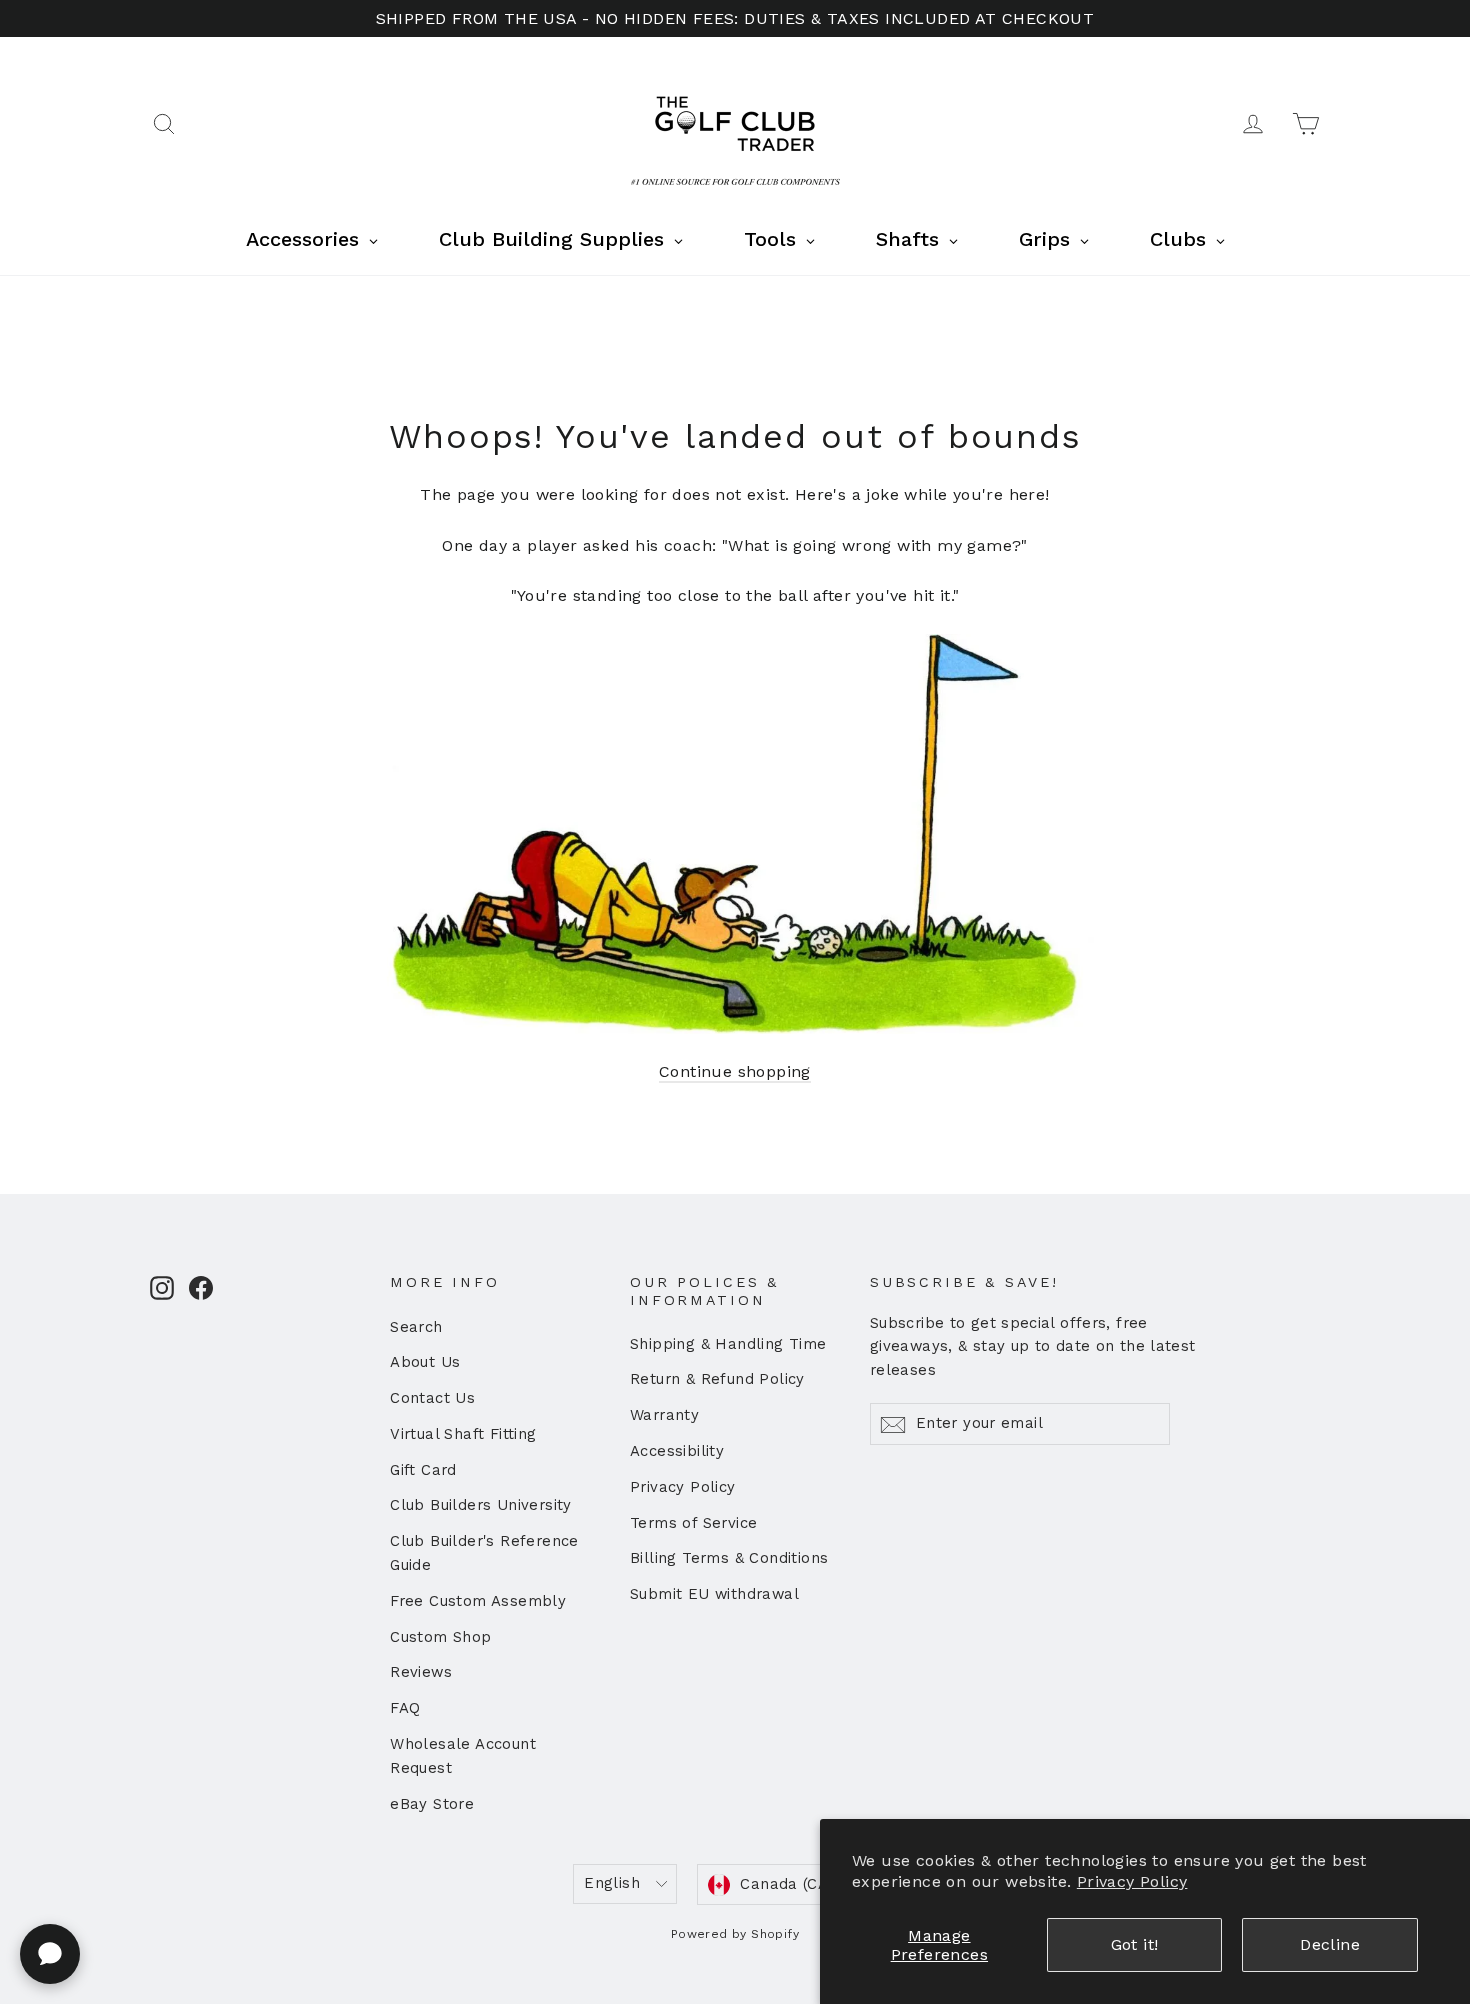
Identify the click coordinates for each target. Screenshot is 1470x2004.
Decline (1330, 1944)
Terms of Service (693, 1523)
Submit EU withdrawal (714, 1594)
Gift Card (423, 1470)
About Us (425, 1362)
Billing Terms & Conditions (729, 1558)
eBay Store (432, 1804)
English (612, 1883)
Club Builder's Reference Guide (484, 1553)
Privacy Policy (1132, 1881)
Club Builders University (481, 1505)
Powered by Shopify (735, 1934)
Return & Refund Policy (717, 1379)
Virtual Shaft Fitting (463, 1434)
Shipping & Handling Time (728, 1344)
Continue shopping (735, 1071)
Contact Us (432, 1398)
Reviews (421, 1672)
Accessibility (677, 1451)
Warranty (664, 1415)
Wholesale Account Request (463, 1756)
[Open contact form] (50, 1954)
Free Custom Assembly (478, 1601)
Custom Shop (440, 1637)
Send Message (534, 1849)
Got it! (1135, 1944)
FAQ (405, 1708)
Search (416, 1327)
